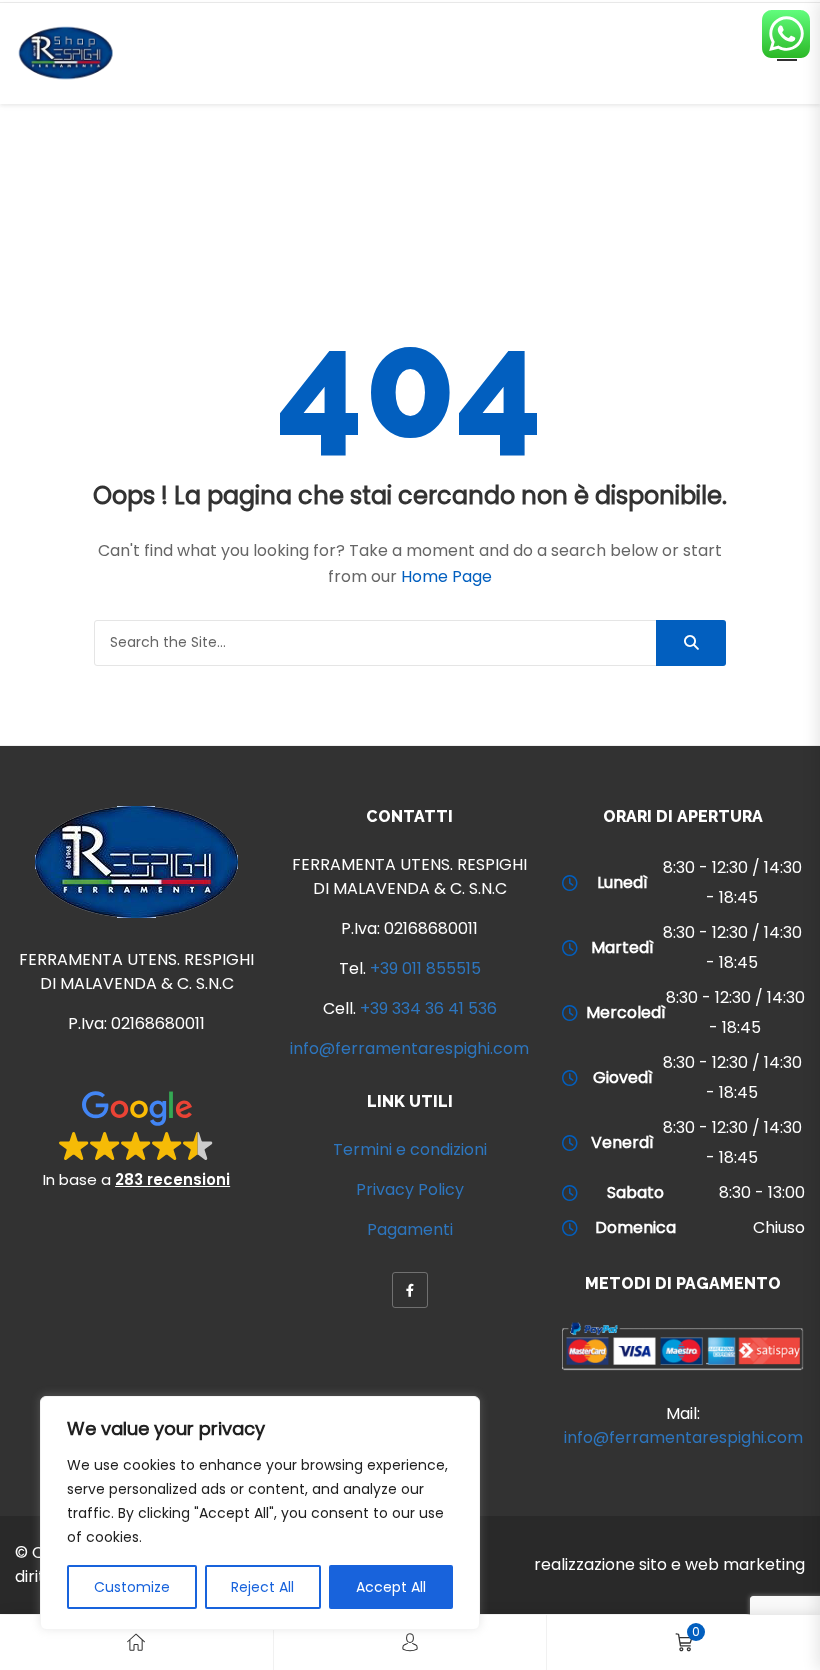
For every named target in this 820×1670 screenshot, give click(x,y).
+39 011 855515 (425, 968)
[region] (260, 1513)
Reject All (262, 1587)
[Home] (136, 1642)
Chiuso (779, 1227)
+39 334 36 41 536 (428, 1008)
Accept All (391, 1587)
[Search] (691, 643)
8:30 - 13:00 (762, 1192)
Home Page (446, 576)
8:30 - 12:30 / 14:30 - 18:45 (732, 882)
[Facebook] (410, 1290)
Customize (132, 1587)
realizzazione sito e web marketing (669, 1564)
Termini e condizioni (410, 1149)
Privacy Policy (410, 1189)
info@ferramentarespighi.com (409, 1048)
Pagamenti (410, 1229)
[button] (136, 1138)
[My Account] (410, 1642)
